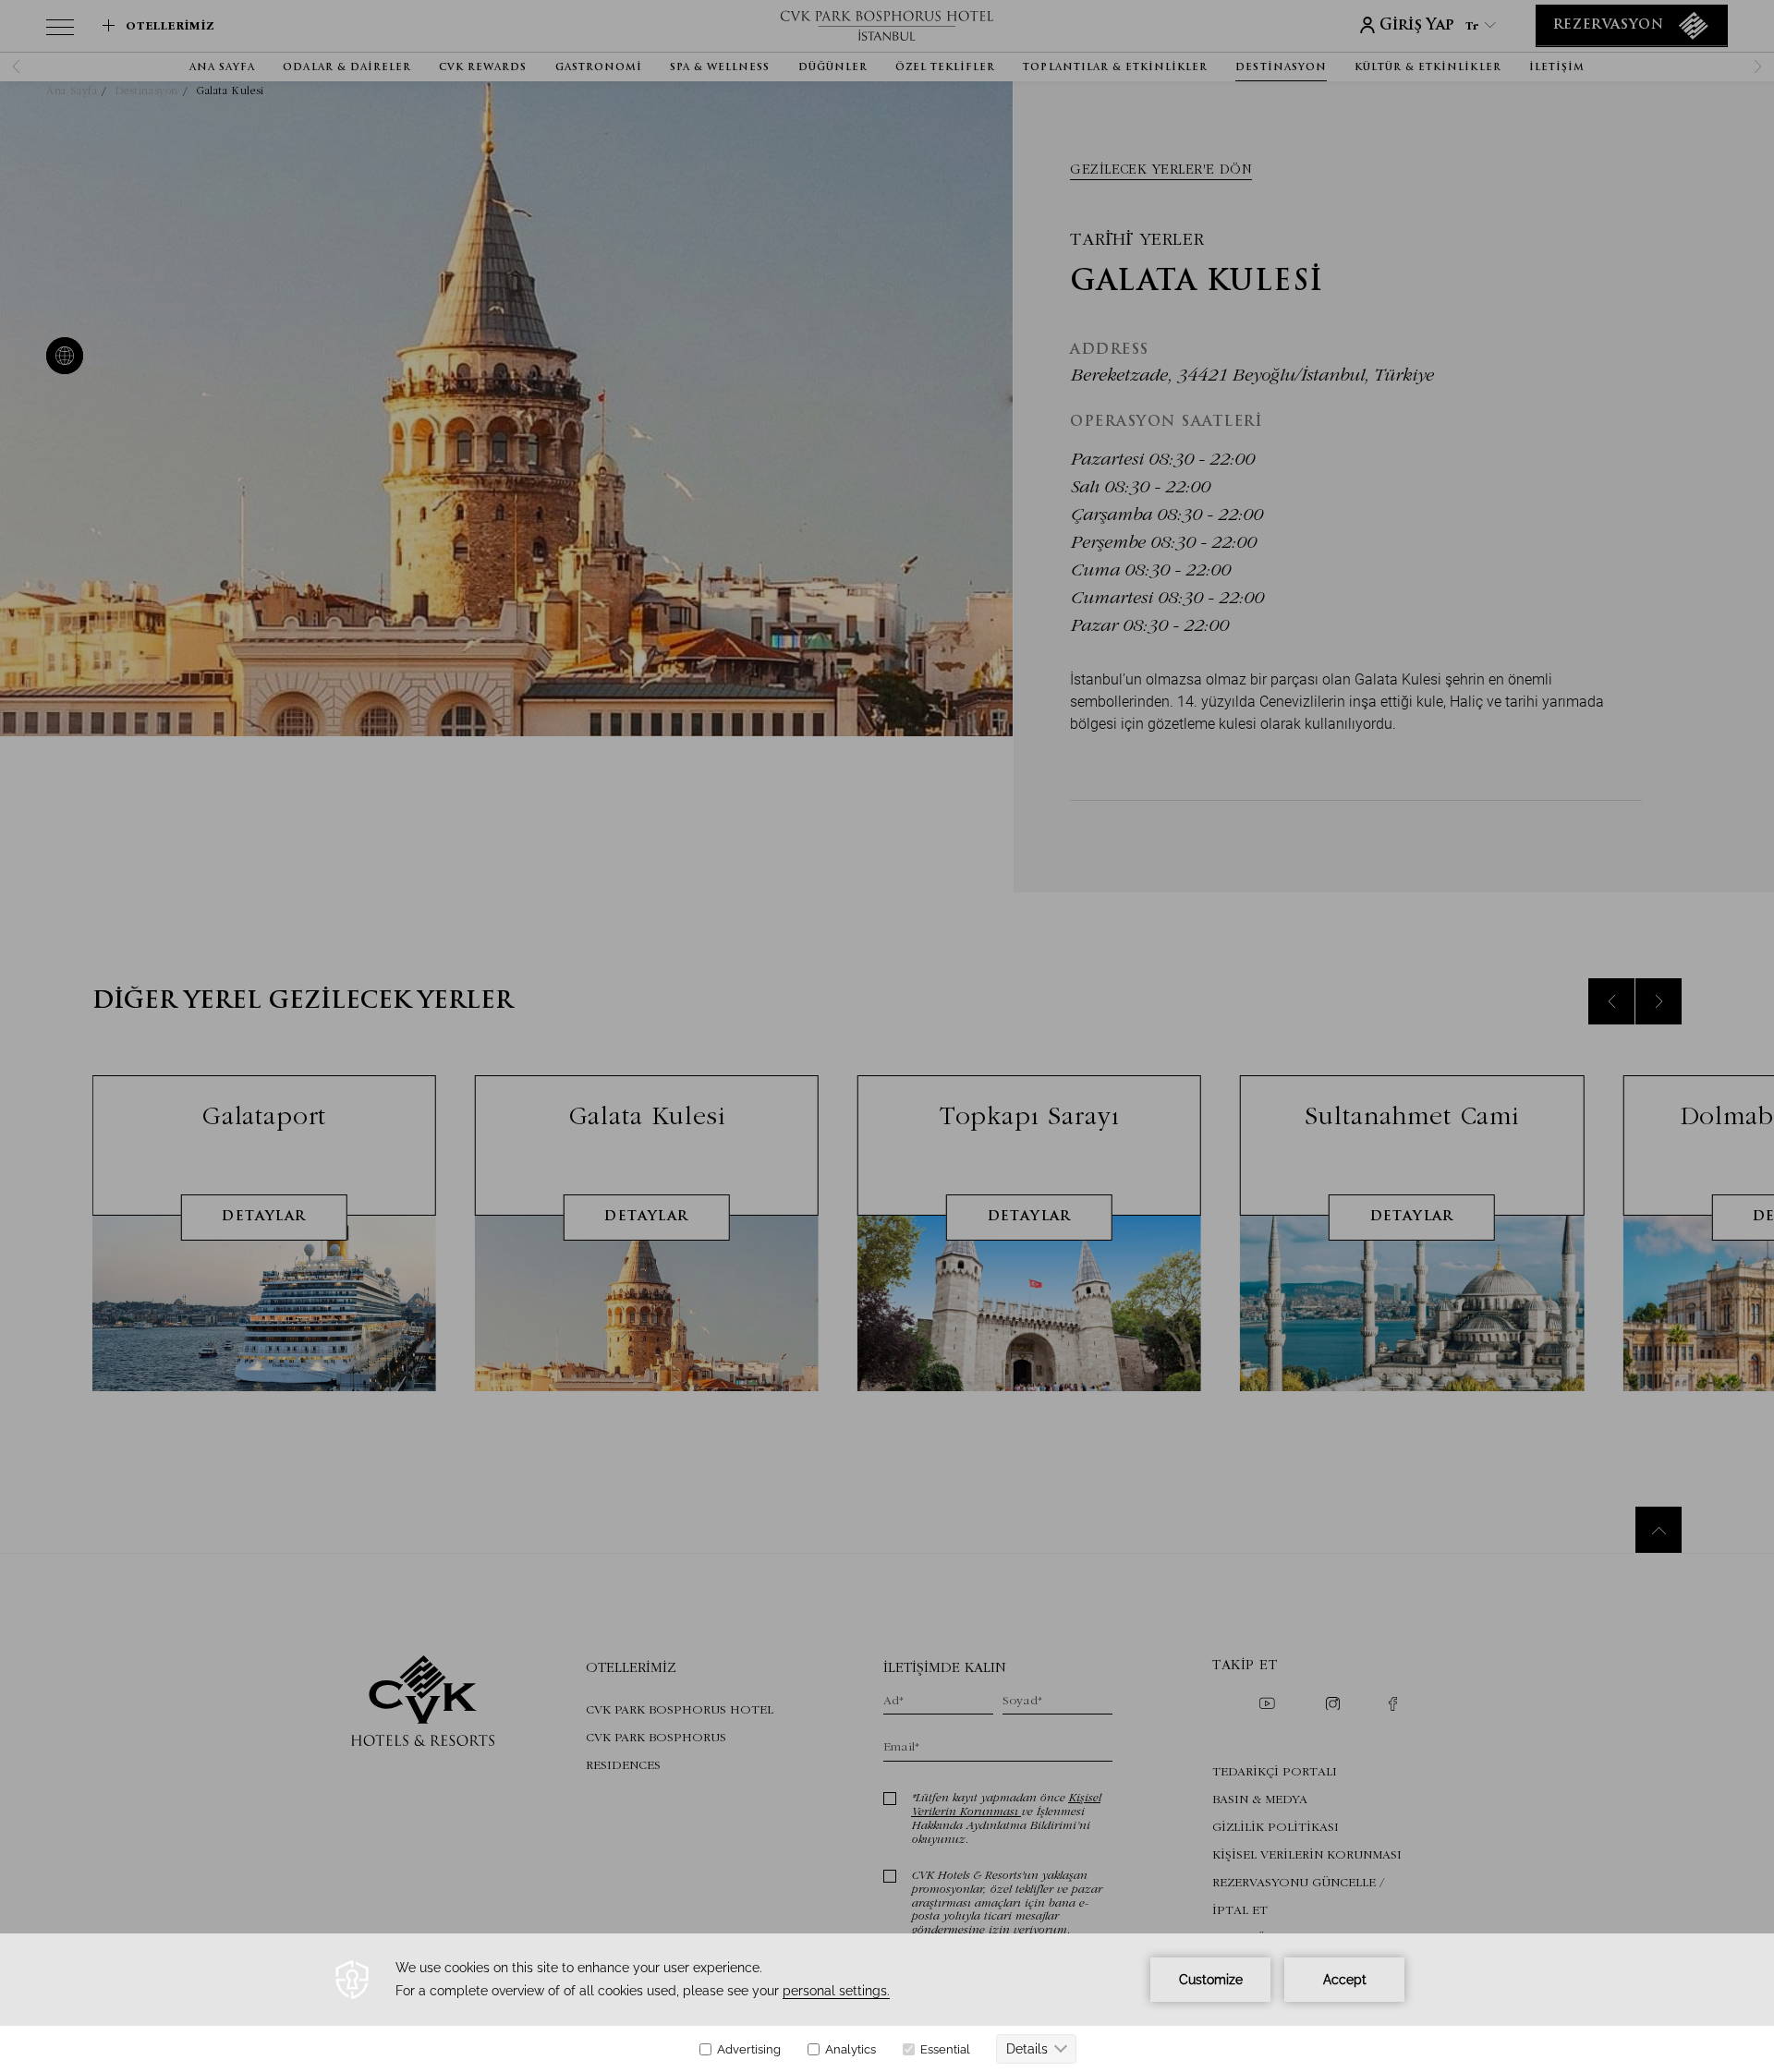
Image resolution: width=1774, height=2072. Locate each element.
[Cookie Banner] (887, 2003)
